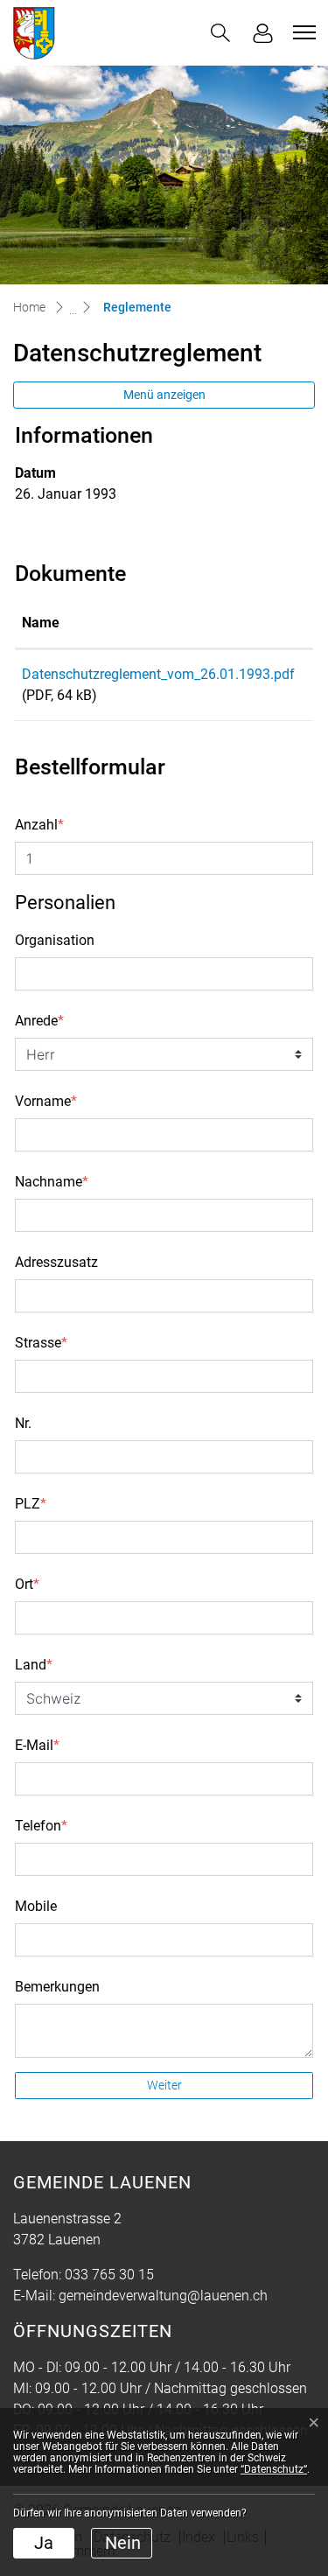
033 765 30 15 (109, 2275)
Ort (27, 1584)
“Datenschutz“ (274, 2469)
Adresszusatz (56, 1262)
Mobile (36, 1906)
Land (34, 1665)
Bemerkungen (57, 1987)
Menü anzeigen (164, 395)
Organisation (55, 940)
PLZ (31, 1504)
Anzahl (39, 825)
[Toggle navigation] (302, 32)
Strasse (41, 1343)
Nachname (52, 1182)
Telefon (41, 1826)
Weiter (164, 2085)
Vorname (46, 1101)
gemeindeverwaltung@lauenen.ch (163, 2296)
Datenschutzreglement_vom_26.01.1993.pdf (158, 674)
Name (41, 623)
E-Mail (37, 1745)
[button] (220, 33)
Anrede (39, 1021)
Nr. (23, 1423)
